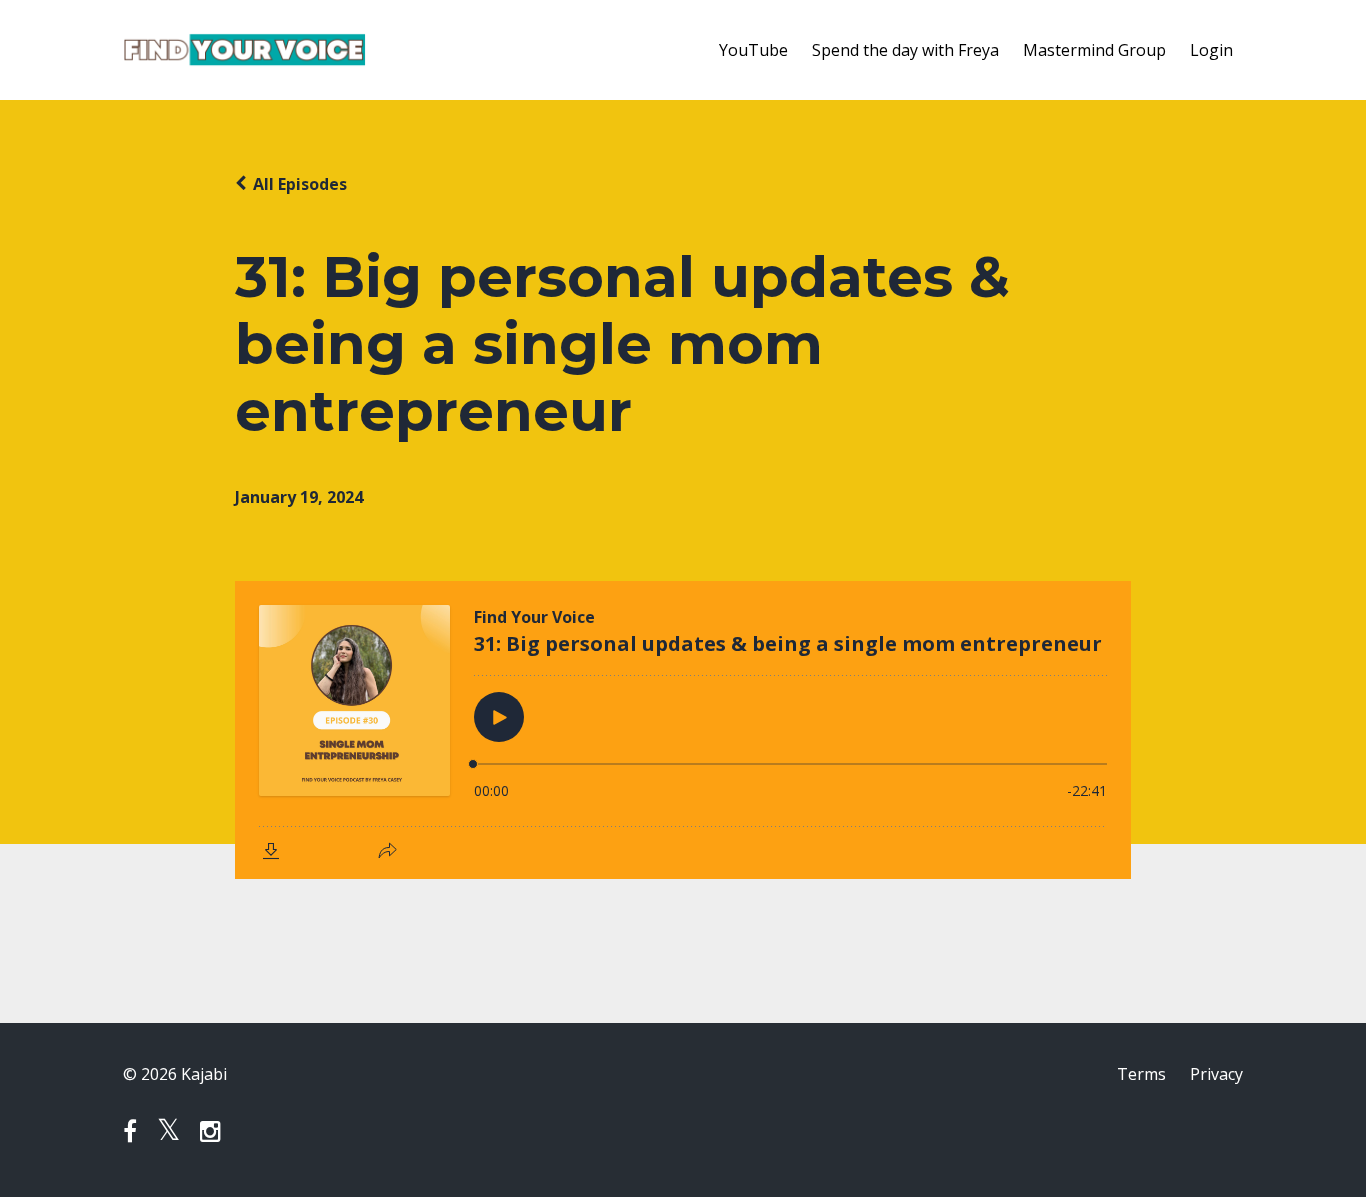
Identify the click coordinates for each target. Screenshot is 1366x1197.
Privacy (1216, 1074)
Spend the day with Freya (905, 50)
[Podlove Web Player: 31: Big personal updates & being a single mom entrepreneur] (683, 730)
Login (1211, 50)
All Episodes (300, 184)
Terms (1141, 1074)
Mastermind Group (1094, 50)
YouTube (753, 50)
